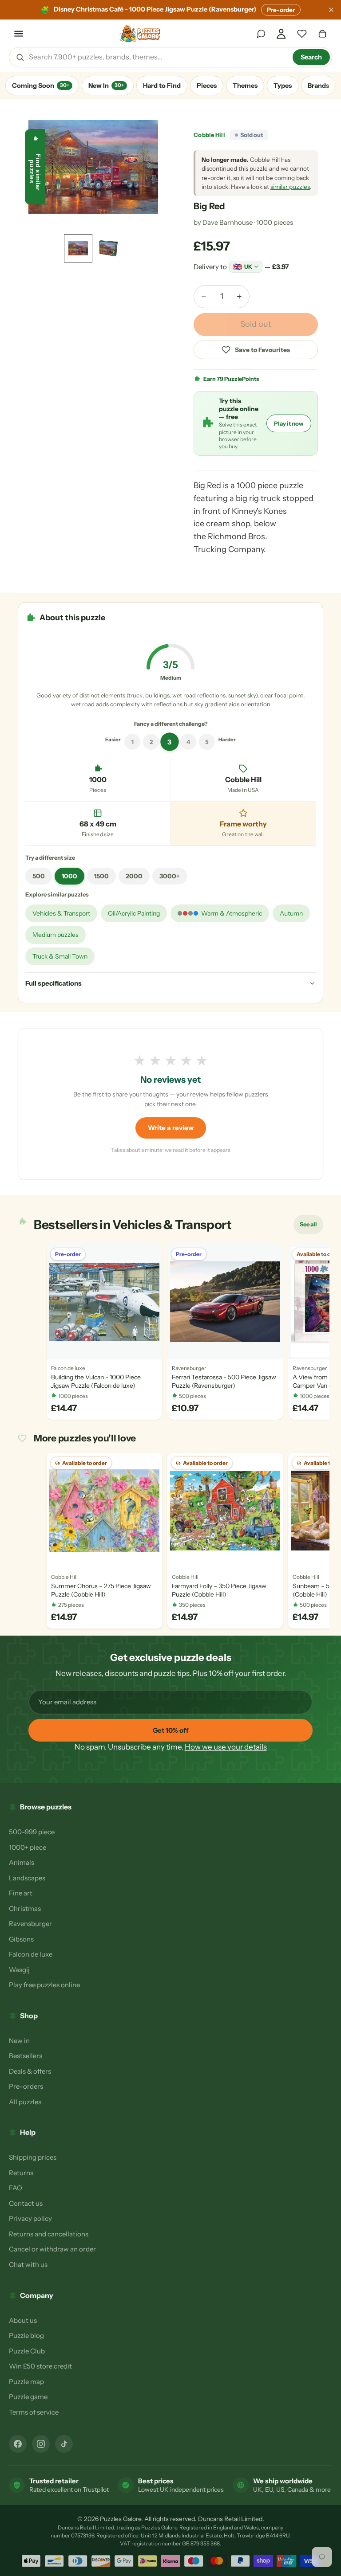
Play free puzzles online (44, 1985)
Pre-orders (26, 2086)
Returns (21, 2173)
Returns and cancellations (49, 2234)
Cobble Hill (209, 135)
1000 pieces (275, 222)
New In (106, 86)
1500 (101, 876)
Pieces (207, 86)
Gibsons (21, 1939)
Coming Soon (41, 86)
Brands (318, 86)
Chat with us (28, 2265)
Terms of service (34, 2412)
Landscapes (27, 1878)
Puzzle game (28, 2397)
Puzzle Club (27, 2351)
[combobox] (158, 57)
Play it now (289, 423)
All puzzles (25, 2102)
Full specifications (54, 983)
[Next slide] (152, 167)
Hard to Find (162, 86)
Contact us (26, 2203)
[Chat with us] (261, 34)
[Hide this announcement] (331, 10)
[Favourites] (302, 34)
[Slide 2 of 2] (108, 248)
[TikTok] (64, 2444)
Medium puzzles (56, 935)
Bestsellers (26, 2056)
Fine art (21, 1893)
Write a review (171, 1128)
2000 (134, 876)
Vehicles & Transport (61, 913)
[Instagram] (41, 2444)
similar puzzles (290, 187)
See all (311, 1226)
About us (23, 2320)
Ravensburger (30, 1924)
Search (311, 57)
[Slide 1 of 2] (78, 248)
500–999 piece (32, 1832)
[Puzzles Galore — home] (140, 34)
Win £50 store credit (40, 2366)
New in (19, 2041)
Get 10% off (171, 1730)
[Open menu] (19, 34)
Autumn (291, 913)
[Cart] (322, 34)
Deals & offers (30, 2071)
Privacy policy (30, 2218)
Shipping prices (33, 2157)
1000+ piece (28, 1847)
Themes (245, 86)
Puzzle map (26, 2382)
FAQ (16, 2188)
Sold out (256, 324)
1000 (69, 876)
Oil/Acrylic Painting (134, 913)
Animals (22, 1862)
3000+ (170, 876)
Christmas (25, 1909)
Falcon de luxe (31, 1954)
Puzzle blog (26, 2335)
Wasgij (19, 1970)
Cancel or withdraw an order (52, 2249)
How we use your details (226, 1747)
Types (283, 86)
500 (39, 876)
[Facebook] (18, 2444)
